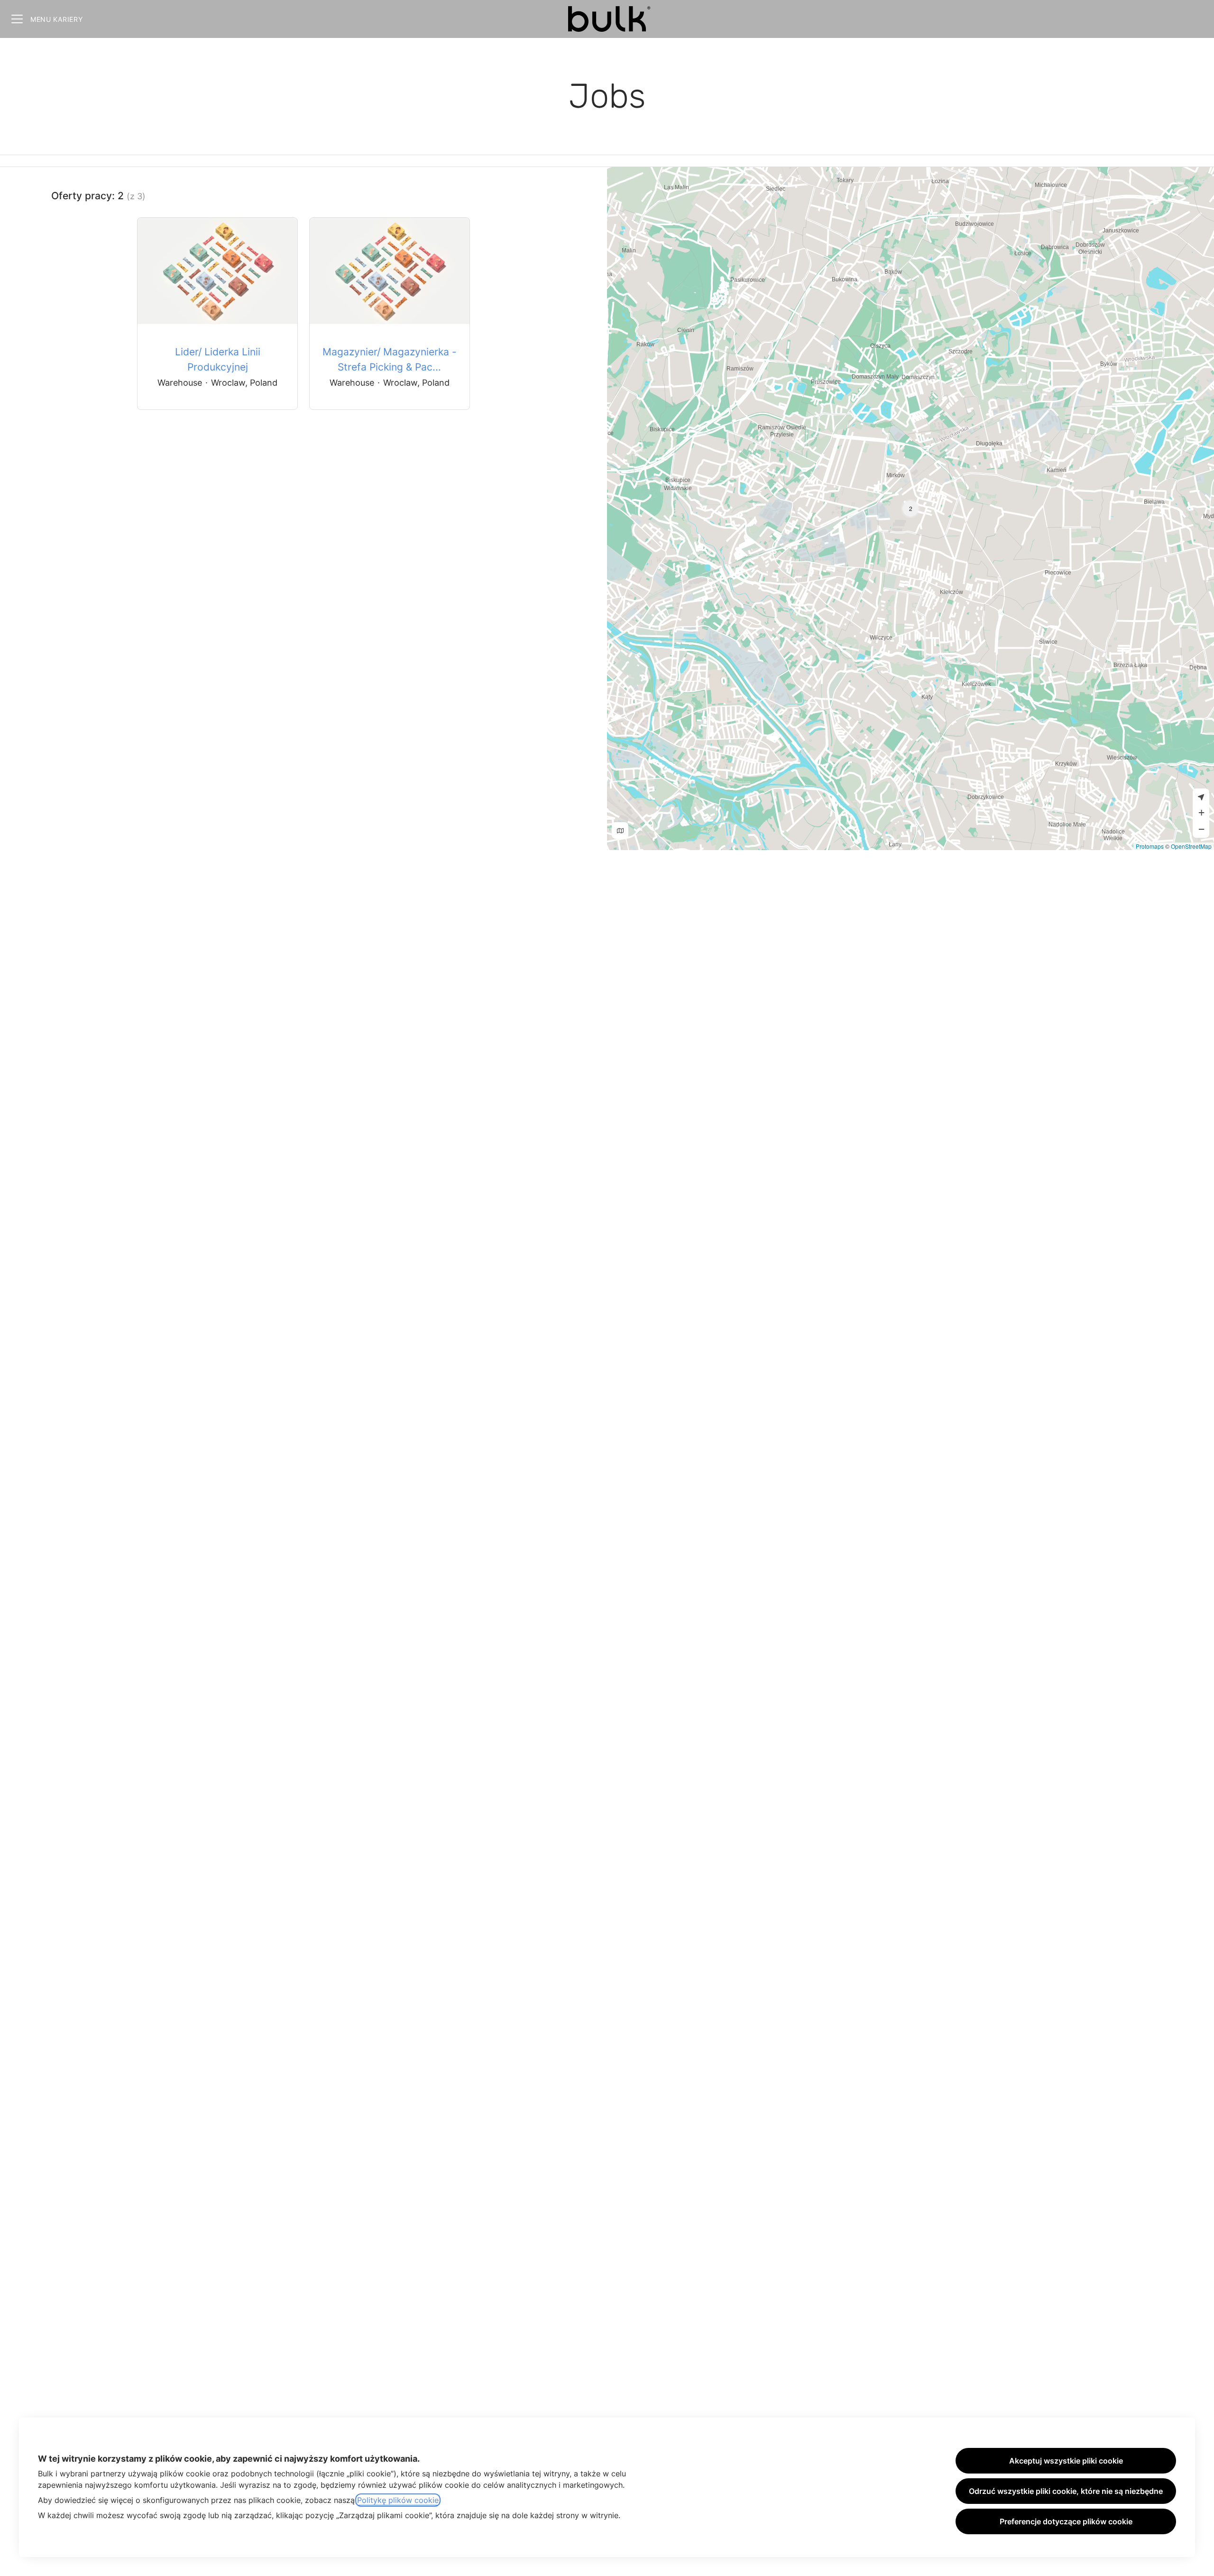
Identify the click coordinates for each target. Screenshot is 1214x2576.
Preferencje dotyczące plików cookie (1066, 2521)
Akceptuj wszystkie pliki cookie (1066, 2461)
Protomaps (1150, 846)
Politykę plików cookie (398, 2500)
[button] (910, 509)
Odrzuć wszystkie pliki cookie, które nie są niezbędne (1066, 2491)
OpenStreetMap (1191, 846)
